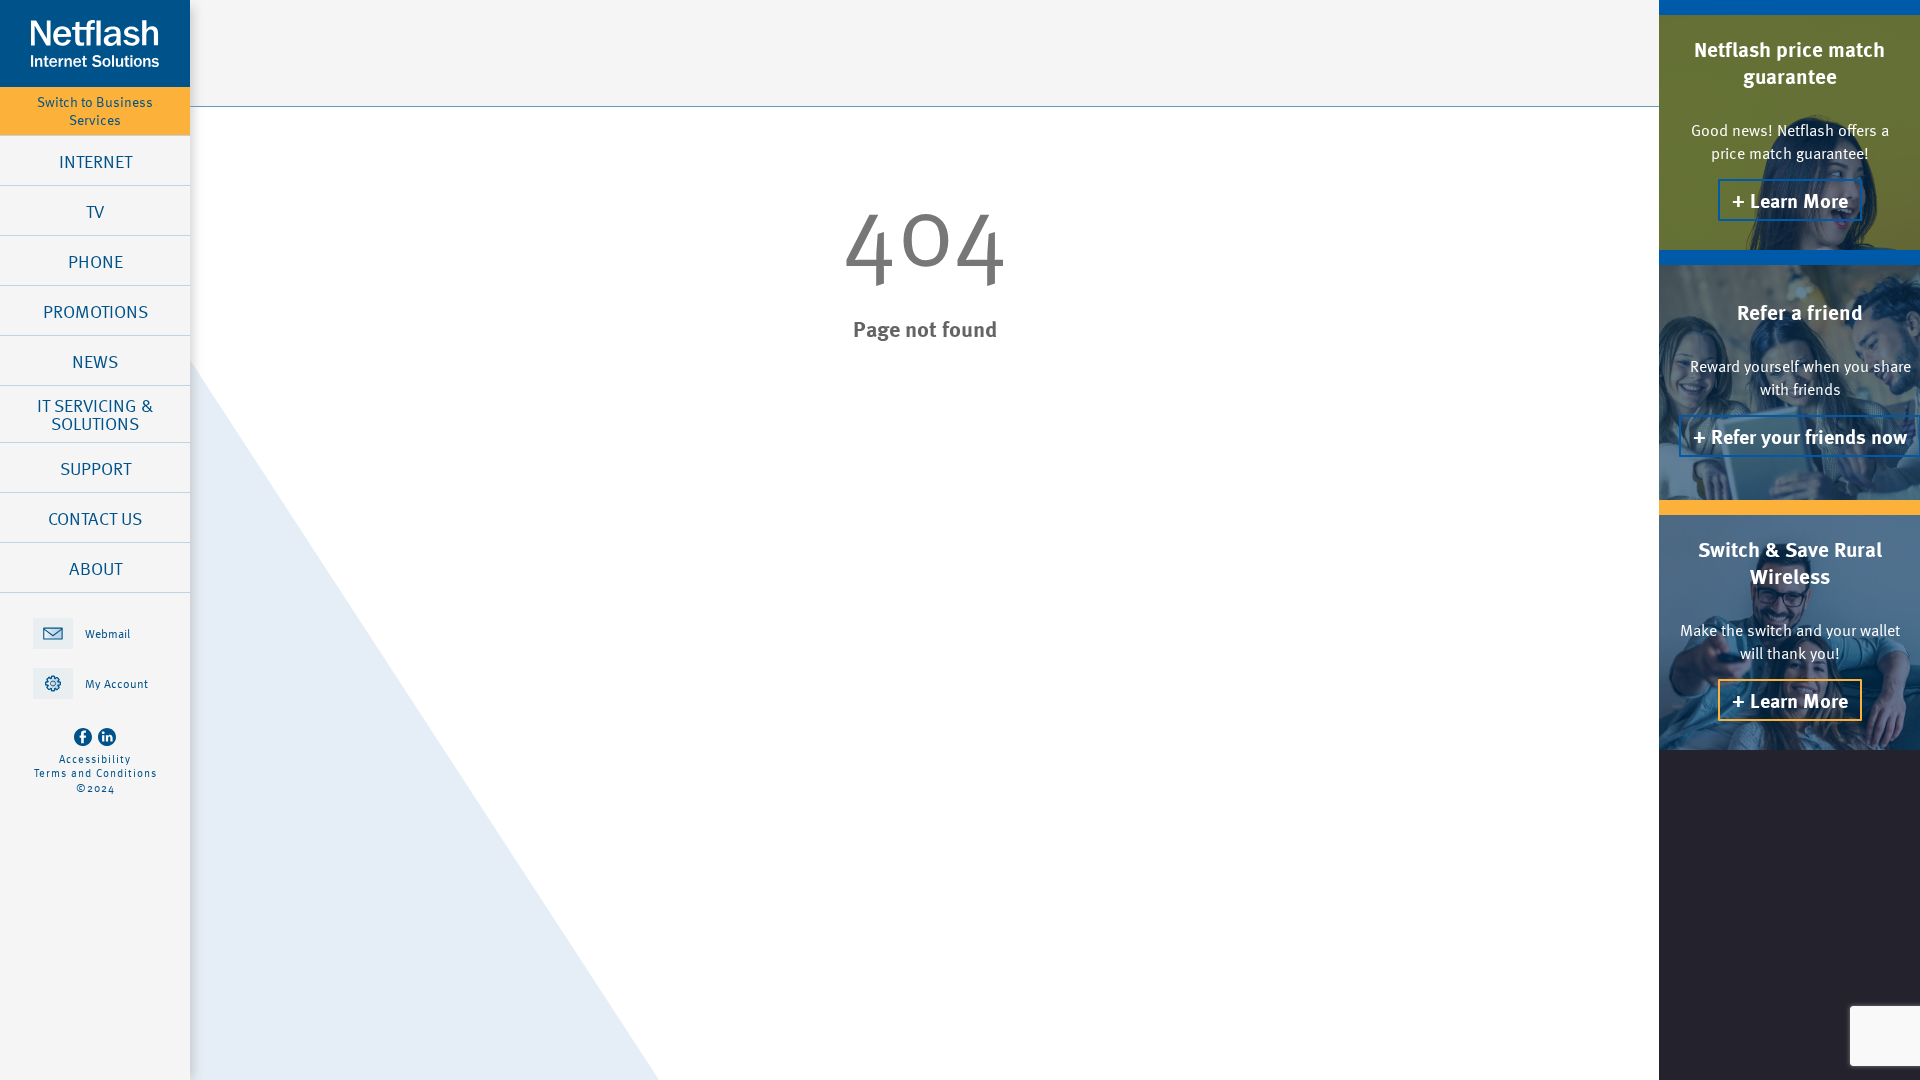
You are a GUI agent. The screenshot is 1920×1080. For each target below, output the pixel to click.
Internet (95, 161)
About (95, 568)
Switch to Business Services (95, 111)
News (95, 361)
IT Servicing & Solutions (95, 414)
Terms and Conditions (95, 773)
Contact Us (95, 518)
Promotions (95, 311)
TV (95, 211)
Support (95, 468)
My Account (116, 683)
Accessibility (95, 759)
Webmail (107, 633)
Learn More (1799, 200)
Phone (95, 261)
